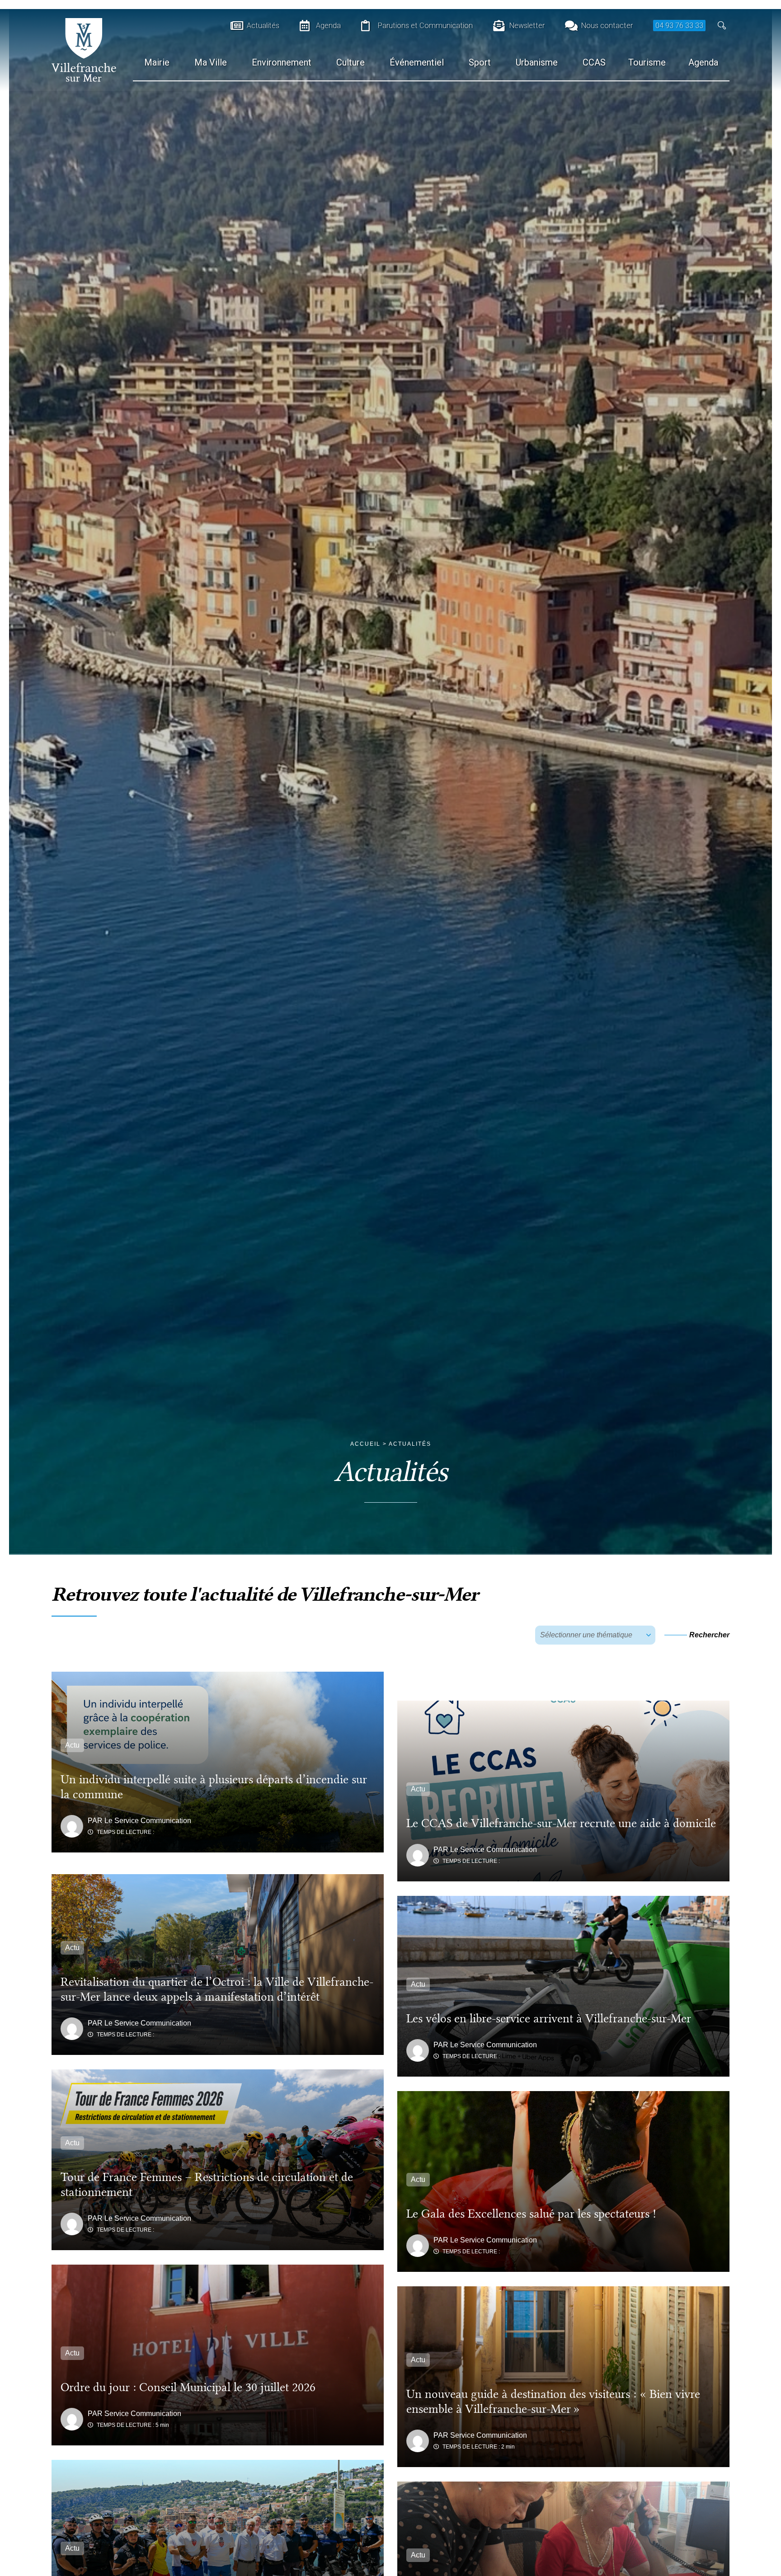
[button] (722, 26)
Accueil (365, 1444)
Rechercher (709, 1635)
